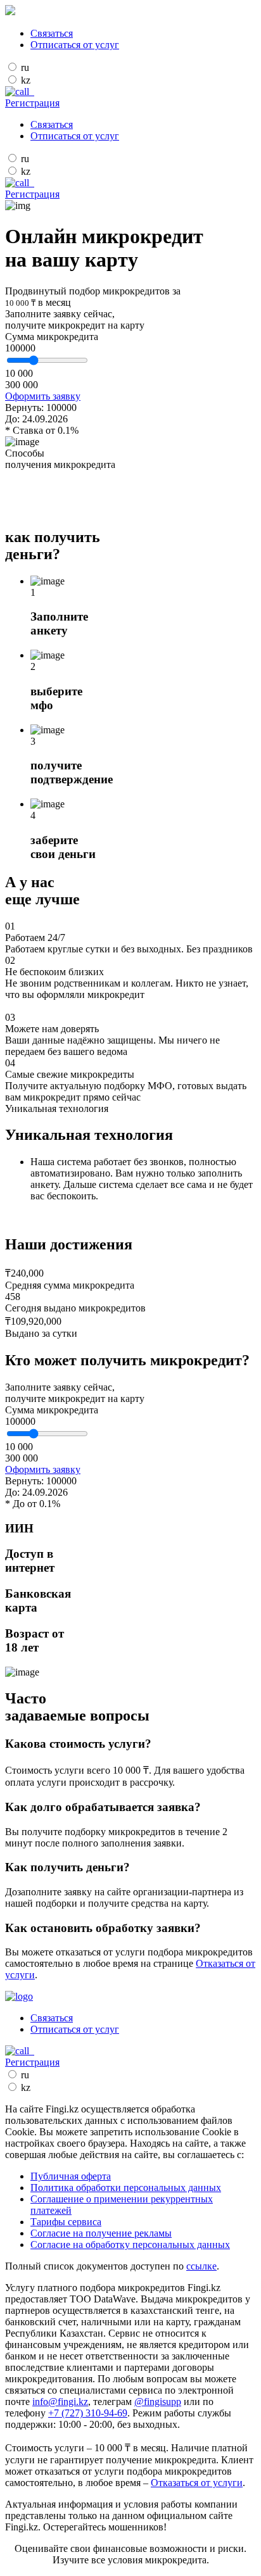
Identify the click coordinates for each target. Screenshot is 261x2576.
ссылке (201, 2266)
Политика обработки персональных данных (126, 2188)
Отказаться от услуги (197, 2483)
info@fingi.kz (60, 2402)
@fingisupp (158, 2402)
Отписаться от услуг (75, 45)
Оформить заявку (43, 396)
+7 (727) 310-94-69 (88, 2413)
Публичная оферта (71, 2176)
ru (25, 67)
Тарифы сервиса (66, 2222)
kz (26, 80)
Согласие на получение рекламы (101, 2233)
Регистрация (32, 103)
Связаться (52, 33)
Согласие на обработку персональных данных (130, 2245)
